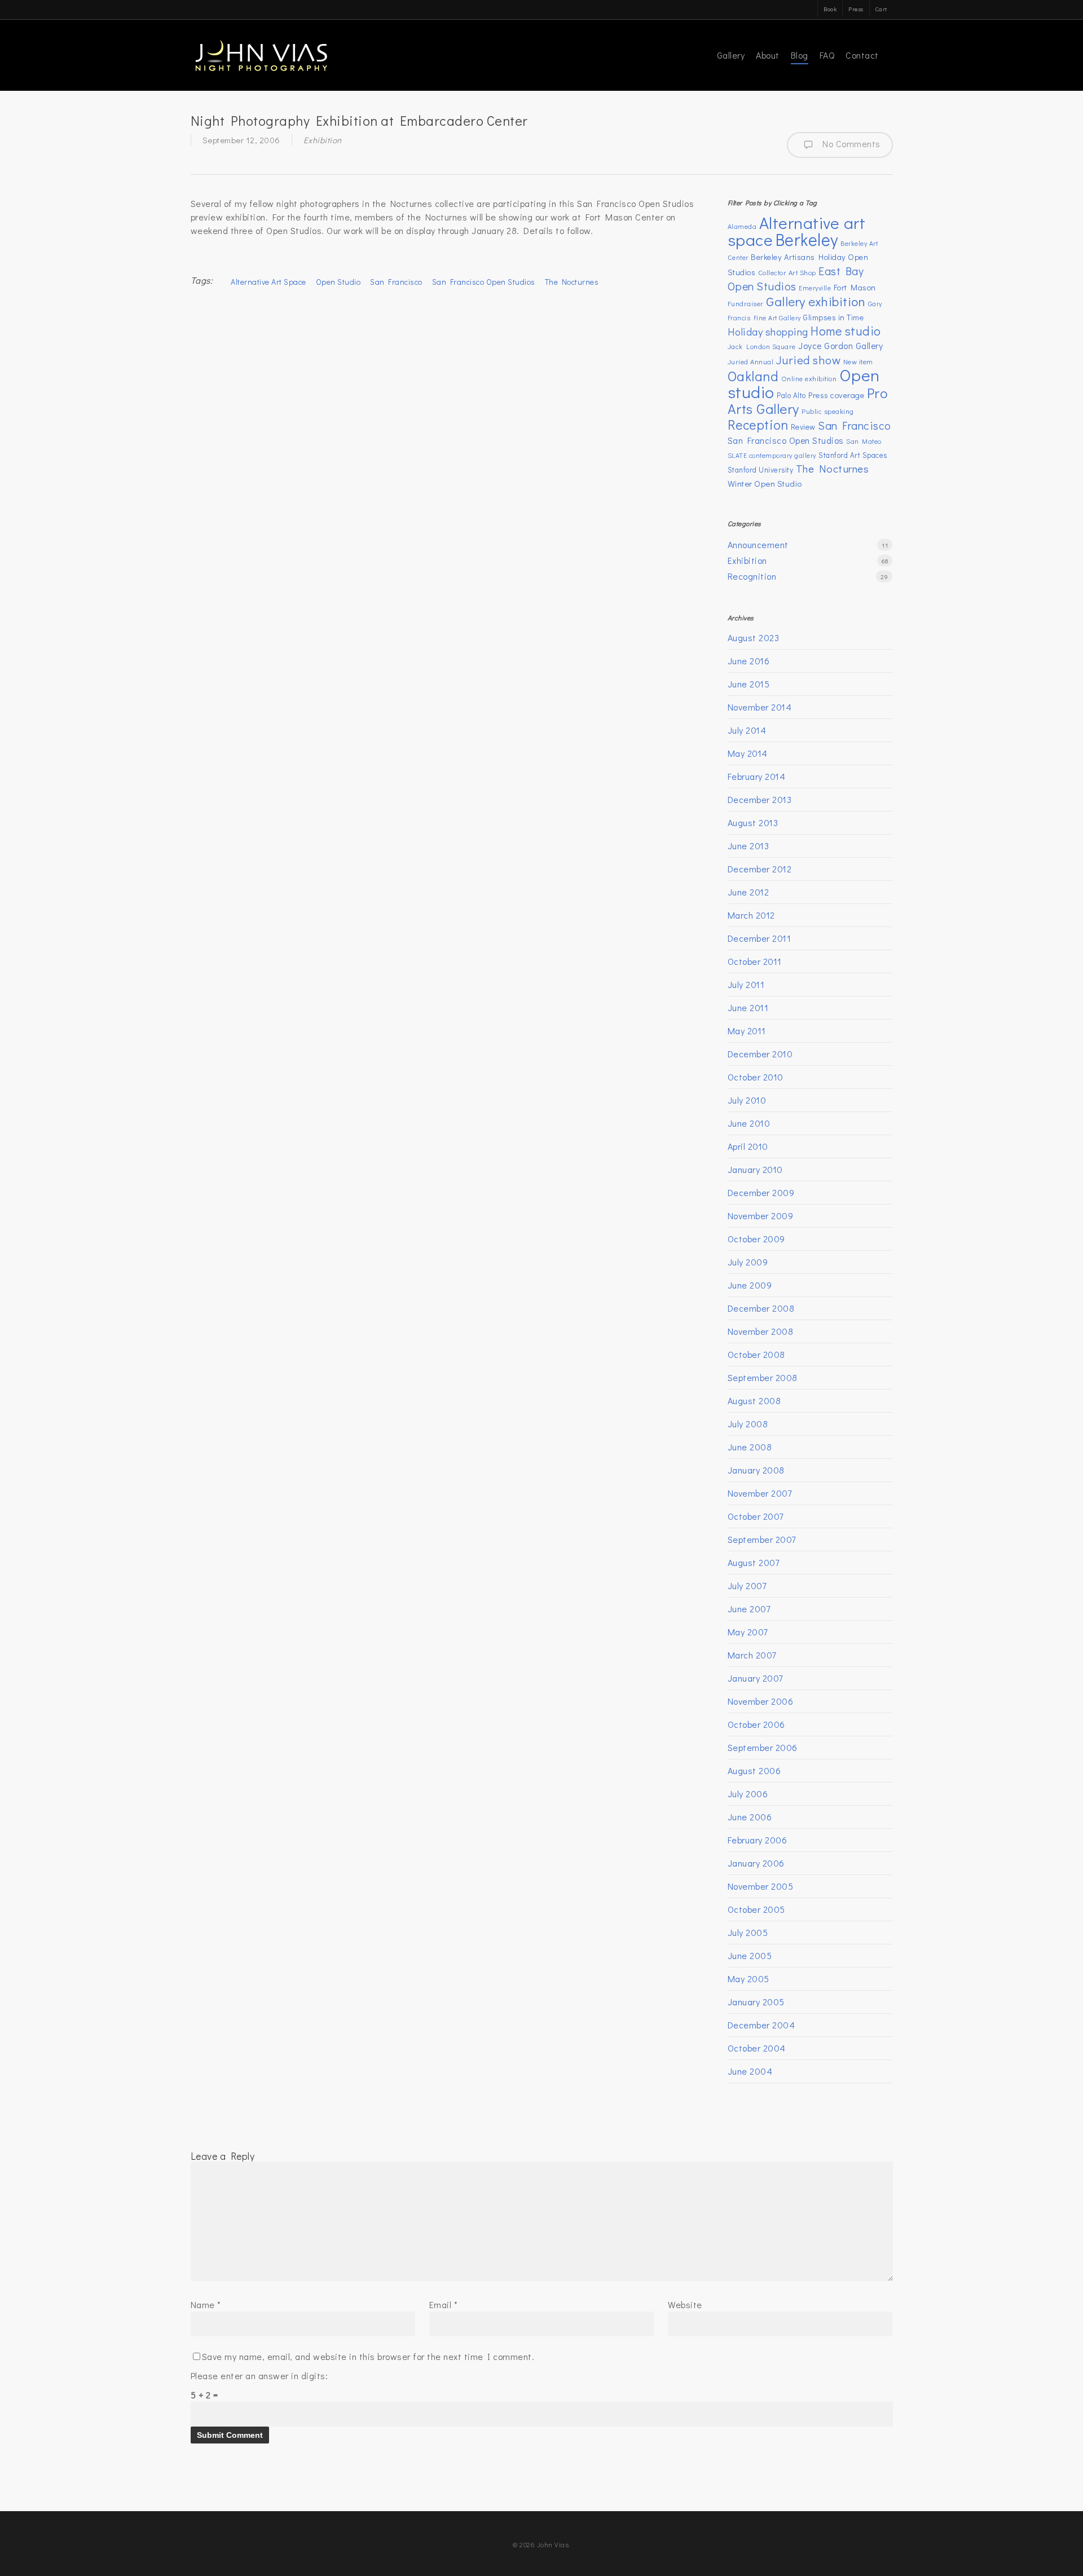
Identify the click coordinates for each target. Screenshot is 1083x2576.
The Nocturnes (572, 282)
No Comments (849, 144)
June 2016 (749, 661)
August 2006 (754, 1770)
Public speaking (828, 411)
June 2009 (750, 1285)
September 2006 (763, 1747)
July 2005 (748, 1932)
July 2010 (747, 1100)
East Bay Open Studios (796, 278)
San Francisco (396, 282)
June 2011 (748, 1007)
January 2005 (756, 2002)
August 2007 (754, 1562)
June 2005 (750, 1955)
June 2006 (750, 1817)
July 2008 (748, 1424)
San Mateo (864, 441)
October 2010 (756, 1077)
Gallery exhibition (816, 301)
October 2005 (756, 1909)
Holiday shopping (768, 332)
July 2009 (748, 1262)
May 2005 (749, 1979)
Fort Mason (855, 287)
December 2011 (760, 938)
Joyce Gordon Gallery (840, 345)
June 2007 (749, 1609)
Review (803, 427)
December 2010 (760, 1054)
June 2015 (749, 684)
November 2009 (761, 1216)
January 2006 (756, 1863)
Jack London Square (762, 346)
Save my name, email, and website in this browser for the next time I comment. (368, 2356)
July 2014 (747, 730)
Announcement (758, 544)
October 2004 (757, 2048)
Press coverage (836, 395)
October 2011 (755, 961)
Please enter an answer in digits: (259, 2376)
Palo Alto (791, 395)
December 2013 (760, 799)
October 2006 (756, 1724)
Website (685, 2304)
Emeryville (815, 288)
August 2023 (754, 638)
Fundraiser (746, 303)
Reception (758, 424)
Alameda (742, 226)
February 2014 (757, 776)
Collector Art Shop (787, 272)
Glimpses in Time (833, 317)
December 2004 (761, 2025)
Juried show (809, 360)
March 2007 (752, 1655)
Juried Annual (751, 361)
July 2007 (747, 1585)
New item (858, 361)
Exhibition (323, 140)
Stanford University (761, 470)
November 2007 (760, 1493)
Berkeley (807, 239)
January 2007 (755, 1678)
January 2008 (756, 1470)
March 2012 (751, 915)
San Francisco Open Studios (484, 282)
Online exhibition (809, 378)
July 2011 (746, 984)
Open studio (338, 282)
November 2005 (761, 1886)
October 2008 (756, 1354)
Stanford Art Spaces (853, 455)
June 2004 (750, 2071)
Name (206, 2304)
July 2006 (748, 1794)
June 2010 (749, 1123)
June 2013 (749, 846)
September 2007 (762, 1539)
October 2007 (756, 1516)
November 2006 (761, 1701)
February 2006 (758, 1840)
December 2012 (760, 869)
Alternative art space (268, 282)
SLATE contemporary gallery (772, 455)
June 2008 (750, 1447)
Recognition (752, 576)
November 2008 (761, 1331)
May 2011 (747, 1031)
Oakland (753, 376)
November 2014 (760, 707)
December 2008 (761, 1308)
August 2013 (753, 822)
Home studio (846, 331)
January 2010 (755, 1169)
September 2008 (763, 1377)
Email (444, 2304)
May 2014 (748, 753)
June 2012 (749, 892)
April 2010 (748, 1146)
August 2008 (754, 1401)
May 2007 (748, 1632)
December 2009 (761, 1192)
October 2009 (756, 1239)
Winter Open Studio (765, 483)
